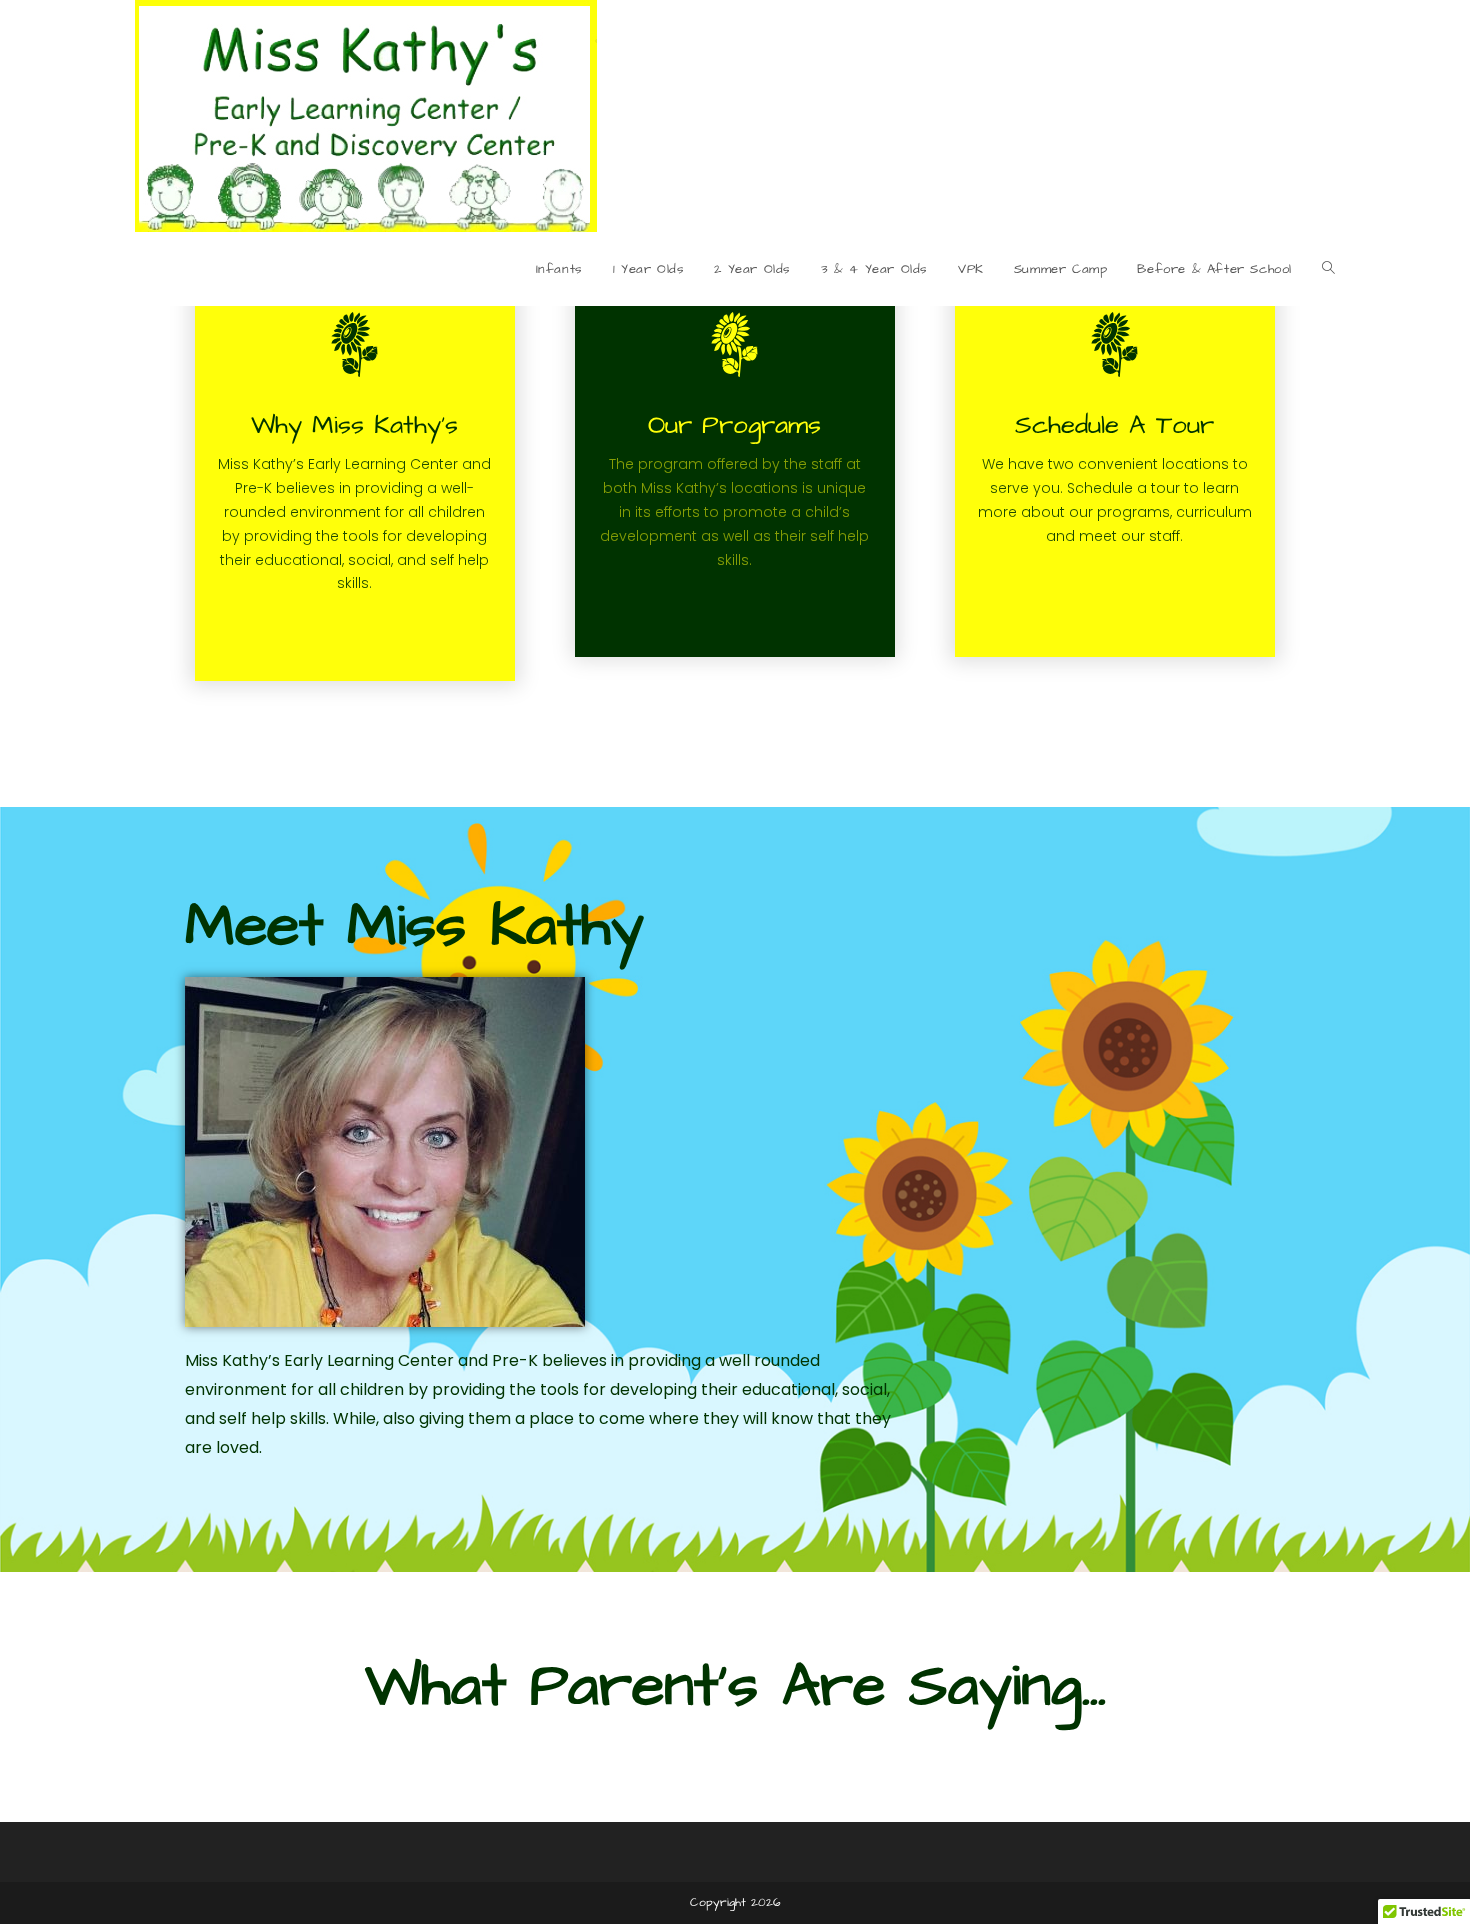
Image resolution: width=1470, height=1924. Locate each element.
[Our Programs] (734, 344)
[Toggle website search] (1328, 269)
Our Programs (734, 425)
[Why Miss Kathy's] (354, 344)
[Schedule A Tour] (1114, 344)
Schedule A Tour (1114, 425)
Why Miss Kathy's (354, 425)
